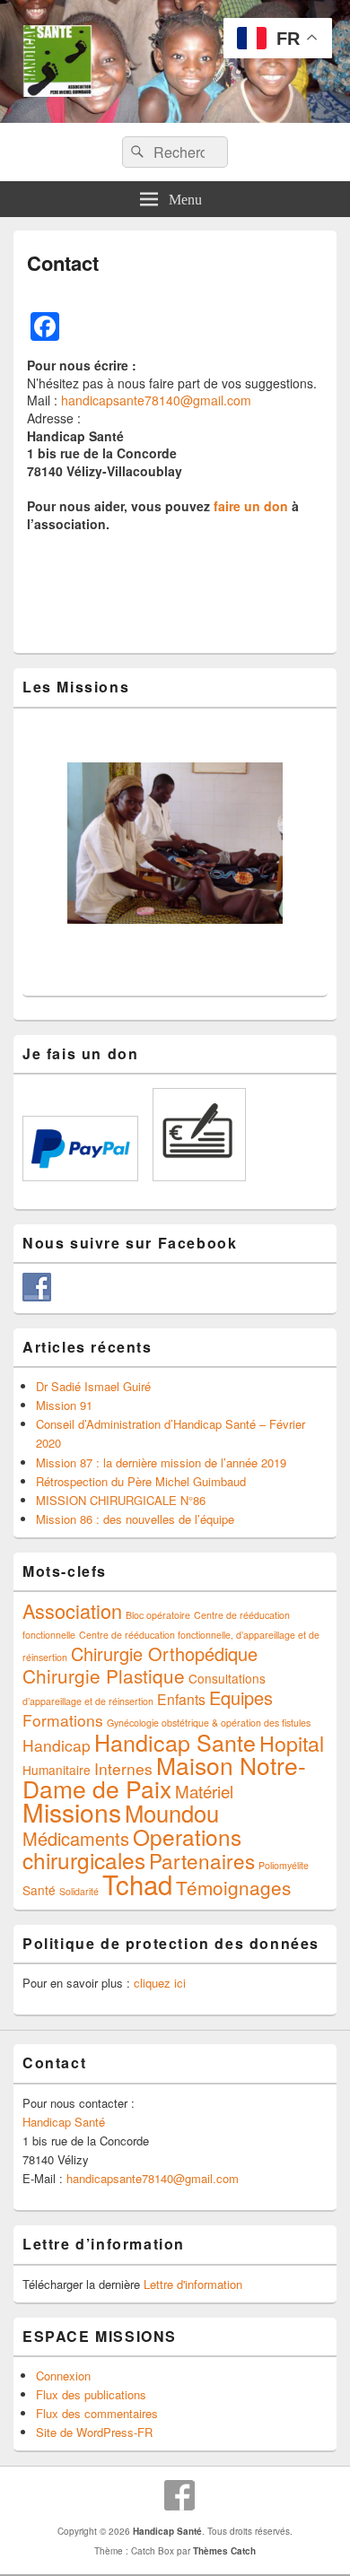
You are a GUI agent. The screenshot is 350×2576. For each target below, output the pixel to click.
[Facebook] (179, 2495)
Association (72, 1610)
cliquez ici (160, 1983)
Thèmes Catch (224, 2551)
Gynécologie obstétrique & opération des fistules (209, 1723)
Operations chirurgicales (132, 1848)
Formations (63, 1720)
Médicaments (76, 1838)
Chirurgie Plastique (104, 1675)
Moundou (172, 1813)
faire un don (251, 506)
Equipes (241, 1697)
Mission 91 (64, 1405)
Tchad (137, 1884)
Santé (39, 1890)
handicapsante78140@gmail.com (156, 400)
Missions (72, 1812)
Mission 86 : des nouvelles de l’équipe (135, 1519)
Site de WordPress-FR (94, 2432)
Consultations (227, 1678)
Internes (123, 1768)
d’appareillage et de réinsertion (88, 1701)
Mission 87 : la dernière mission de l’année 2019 (161, 1462)
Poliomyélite (284, 1865)
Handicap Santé (64, 2122)
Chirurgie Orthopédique (164, 1654)
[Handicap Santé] (175, 117)
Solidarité (79, 1891)
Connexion (63, 2376)
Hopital (292, 1743)
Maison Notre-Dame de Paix (164, 1777)
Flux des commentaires (97, 2413)
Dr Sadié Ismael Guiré (93, 1386)
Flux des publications (91, 2394)
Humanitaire (57, 1770)
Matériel (204, 1791)
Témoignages (233, 1887)
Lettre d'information (193, 2284)
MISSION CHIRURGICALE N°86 (121, 1500)
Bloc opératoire (158, 1615)
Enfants (181, 1699)
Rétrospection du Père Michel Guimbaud (141, 1481)
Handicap (57, 1745)
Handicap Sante (175, 1742)
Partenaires (202, 1860)
